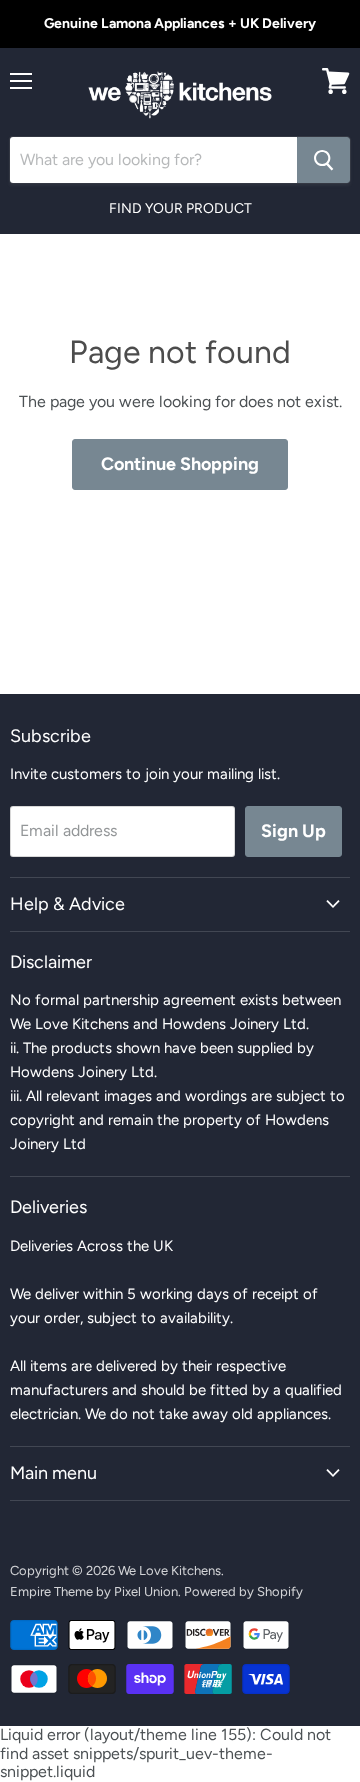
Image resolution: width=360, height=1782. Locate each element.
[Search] (323, 160)
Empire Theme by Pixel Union (94, 1591)
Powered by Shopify (243, 1591)
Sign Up (293, 831)
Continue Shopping (180, 464)
